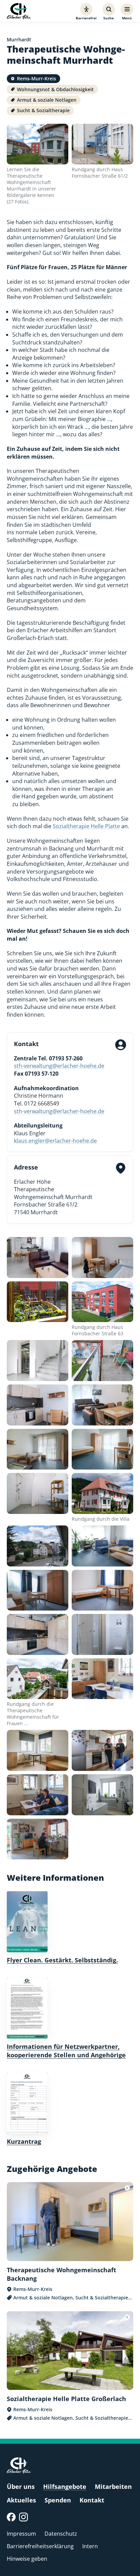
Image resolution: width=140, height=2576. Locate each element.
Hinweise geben (27, 2559)
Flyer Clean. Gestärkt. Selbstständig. (62, 1960)
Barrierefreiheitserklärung (40, 2546)
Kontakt (92, 2500)
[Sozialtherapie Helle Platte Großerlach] (70, 2367)
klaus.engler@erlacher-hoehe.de (55, 1141)
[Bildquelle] (127, 2188)
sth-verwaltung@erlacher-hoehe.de (59, 1066)
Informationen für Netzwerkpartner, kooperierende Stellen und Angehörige (66, 2051)
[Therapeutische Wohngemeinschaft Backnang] (70, 2242)
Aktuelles (21, 2500)
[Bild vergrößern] (38, 144)
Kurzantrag (24, 2141)
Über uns (21, 2486)
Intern (90, 2546)
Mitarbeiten (113, 2486)
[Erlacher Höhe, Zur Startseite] (19, 11)
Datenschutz (61, 2534)
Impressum (21, 2534)
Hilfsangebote (65, 2486)
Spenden (58, 2500)
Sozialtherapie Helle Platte (86, 826)
